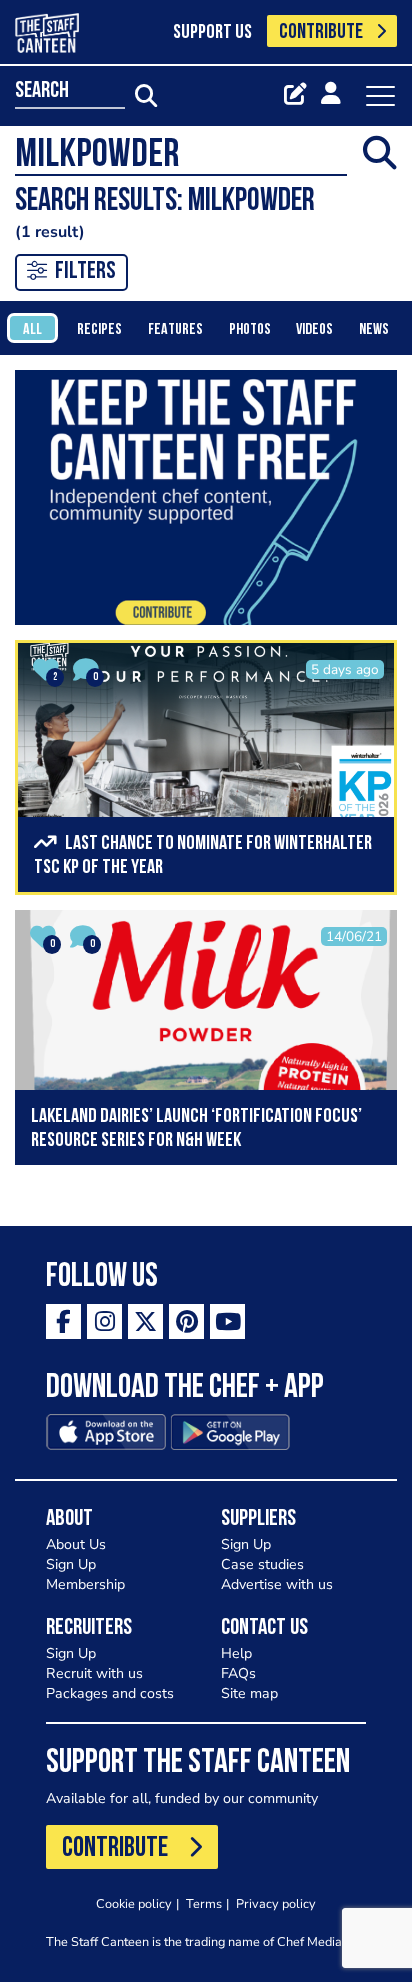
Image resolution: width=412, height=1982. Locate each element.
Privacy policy (276, 1903)
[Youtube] (227, 1321)
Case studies (262, 1564)
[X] (145, 1321)
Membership (85, 1584)
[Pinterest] (186, 1321)
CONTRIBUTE (321, 32)
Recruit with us (94, 1673)
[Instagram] (104, 1321)
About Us (76, 1544)
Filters (85, 272)
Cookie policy (134, 1903)
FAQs (238, 1673)
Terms (204, 1903)
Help (236, 1653)
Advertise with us (277, 1584)
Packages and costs (110, 1693)
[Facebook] (63, 1321)
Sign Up (71, 1564)
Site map (249, 1693)
